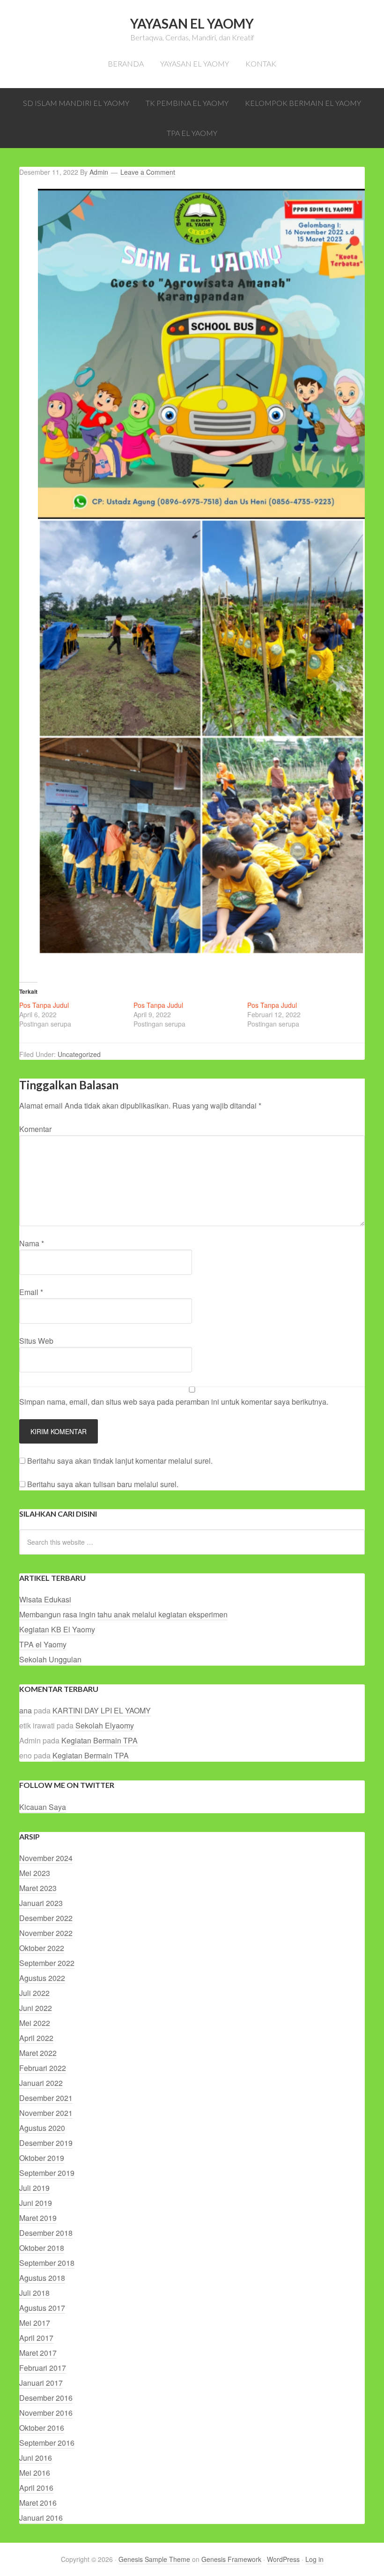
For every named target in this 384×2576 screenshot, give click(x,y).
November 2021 (46, 2113)
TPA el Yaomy (43, 1644)
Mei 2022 (35, 2023)
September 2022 (47, 1963)
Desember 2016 (46, 2398)
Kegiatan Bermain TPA (100, 1740)
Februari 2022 (43, 2068)
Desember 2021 (46, 2098)
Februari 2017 (43, 2368)
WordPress (283, 2559)
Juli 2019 (34, 2188)
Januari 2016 (41, 2518)
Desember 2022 (46, 1918)
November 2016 (46, 2413)
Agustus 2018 (42, 2278)
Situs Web (36, 1341)
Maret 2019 (38, 2218)
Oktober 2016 (42, 2428)
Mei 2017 (35, 2323)
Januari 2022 (41, 2083)
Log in (314, 2559)
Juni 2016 (36, 2458)
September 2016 (47, 2443)
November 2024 (46, 1858)
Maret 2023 (38, 1888)
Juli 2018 (34, 2293)
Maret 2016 (38, 2503)
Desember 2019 (46, 2143)
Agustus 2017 (42, 2308)
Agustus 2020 (42, 2128)
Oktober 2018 (42, 2248)
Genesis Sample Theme (154, 2559)
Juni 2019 (36, 2203)
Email (31, 1292)
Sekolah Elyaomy (105, 1725)
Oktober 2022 (42, 1948)
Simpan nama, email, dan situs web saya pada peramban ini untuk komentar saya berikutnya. (174, 1402)
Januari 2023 (41, 1903)
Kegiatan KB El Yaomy (57, 1629)
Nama (32, 1243)
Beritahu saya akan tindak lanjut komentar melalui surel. (120, 1461)
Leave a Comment (148, 172)
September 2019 (47, 2173)
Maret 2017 (38, 2353)
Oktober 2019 (42, 2158)
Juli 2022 (34, 1993)
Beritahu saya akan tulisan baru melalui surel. (103, 1484)
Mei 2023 (35, 1873)
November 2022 (46, 1933)
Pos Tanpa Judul (44, 1005)
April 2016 (36, 2488)
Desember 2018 (46, 2233)
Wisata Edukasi (45, 1599)
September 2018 (47, 2263)
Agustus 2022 (42, 1978)
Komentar (35, 1129)
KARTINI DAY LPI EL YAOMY (102, 1710)
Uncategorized (79, 1054)
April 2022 (36, 2038)
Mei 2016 (35, 2473)
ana (26, 1710)
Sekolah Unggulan (50, 1659)
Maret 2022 (38, 2053)
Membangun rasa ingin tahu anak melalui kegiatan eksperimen (123, 1614)
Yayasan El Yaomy (192, 23)
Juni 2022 (36, 2008)
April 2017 (36, 2338)
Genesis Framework (231, 2559)
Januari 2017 (41, 2383)
